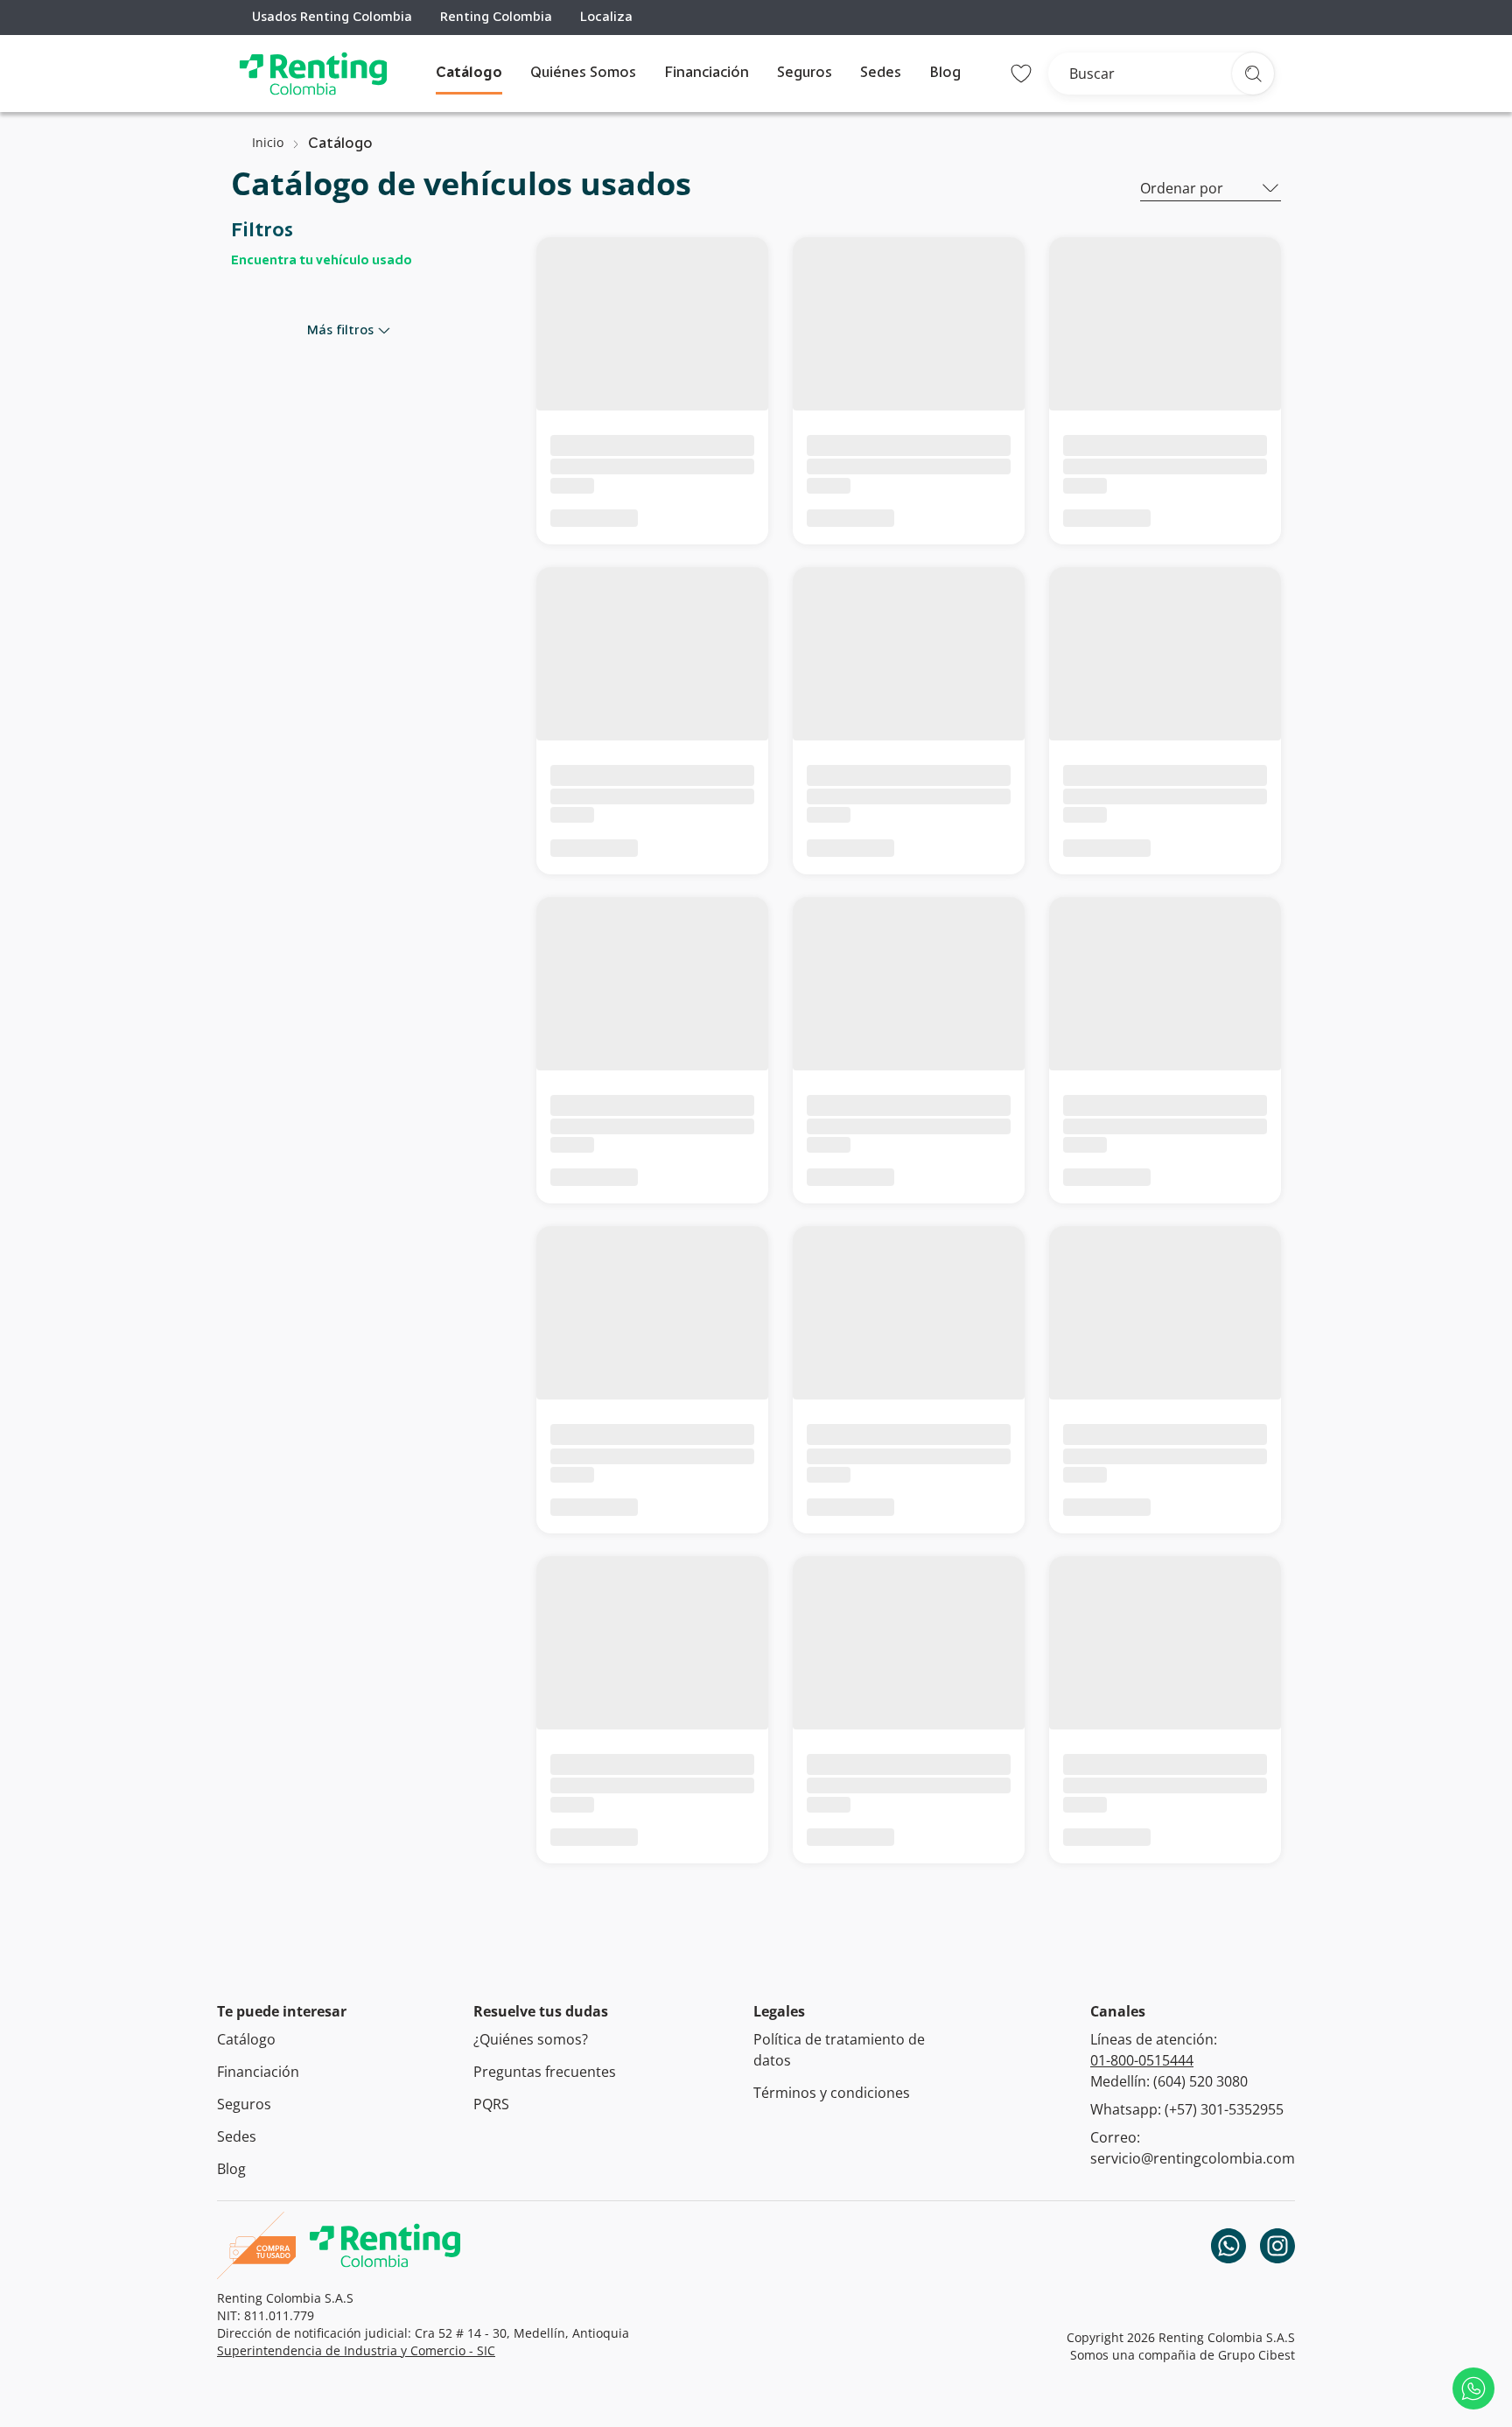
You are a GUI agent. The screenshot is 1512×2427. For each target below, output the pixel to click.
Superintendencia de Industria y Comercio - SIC (356, 2350)
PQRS (491, 2104)
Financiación (707, 74)
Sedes (881, 74)
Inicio (268, 142)
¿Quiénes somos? (531, 2039)
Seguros (805, 74)
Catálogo (469, 74)
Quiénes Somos (583, 74)
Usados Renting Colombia (332, 18)
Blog (945, 74)
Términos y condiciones (832, 2093)
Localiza (606, 18)
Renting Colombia (496, 18)
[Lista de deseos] (1021, 74)
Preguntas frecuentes (545, 2072)
